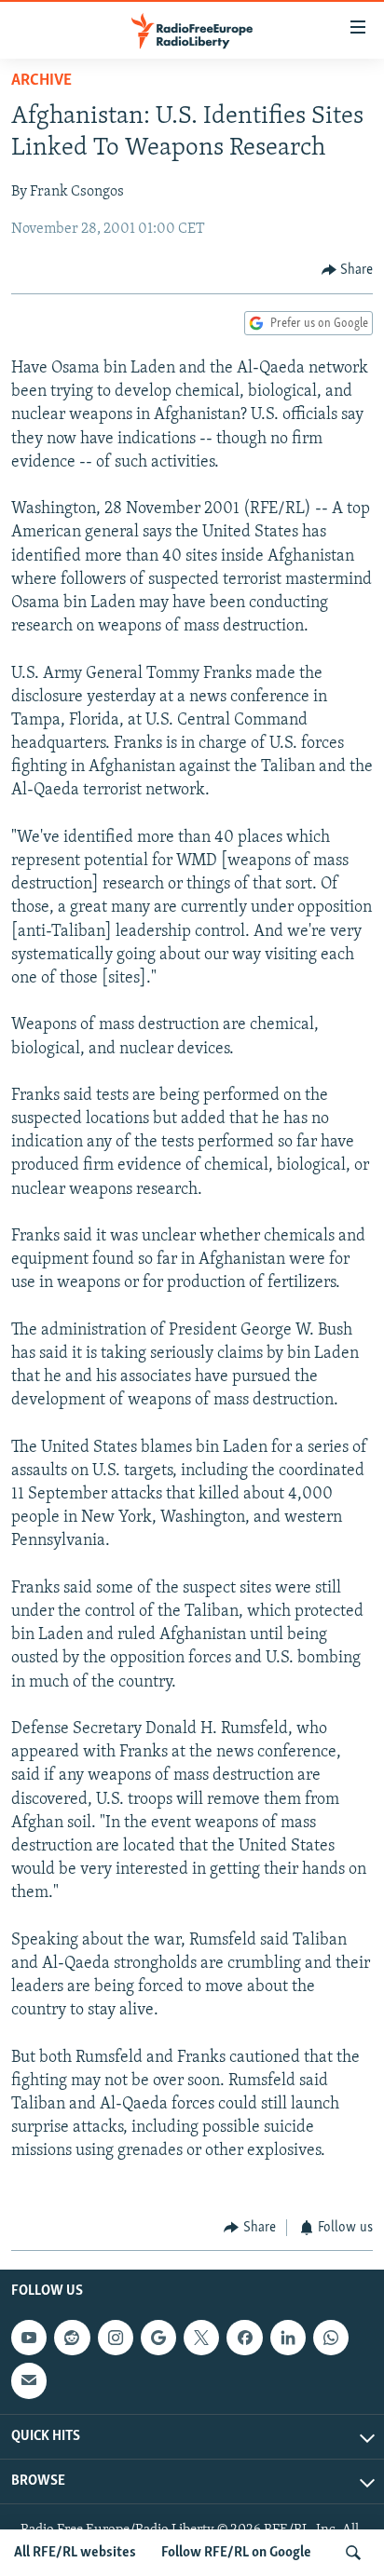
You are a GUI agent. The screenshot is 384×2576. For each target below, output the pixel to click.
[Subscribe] (29, 2381)
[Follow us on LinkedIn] (288, 2338)
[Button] (348, 270)
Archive (41, 81)
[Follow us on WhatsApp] (331, 2338)
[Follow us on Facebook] (244, 2338)
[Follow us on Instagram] (116, 2338)
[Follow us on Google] (158, 2338)
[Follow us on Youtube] (29, 2338)
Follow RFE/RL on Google (236, 2553)
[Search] (353, 2553)
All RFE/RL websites (75, 2553)
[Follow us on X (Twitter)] (201, 2338)
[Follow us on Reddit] (72, 2338)
